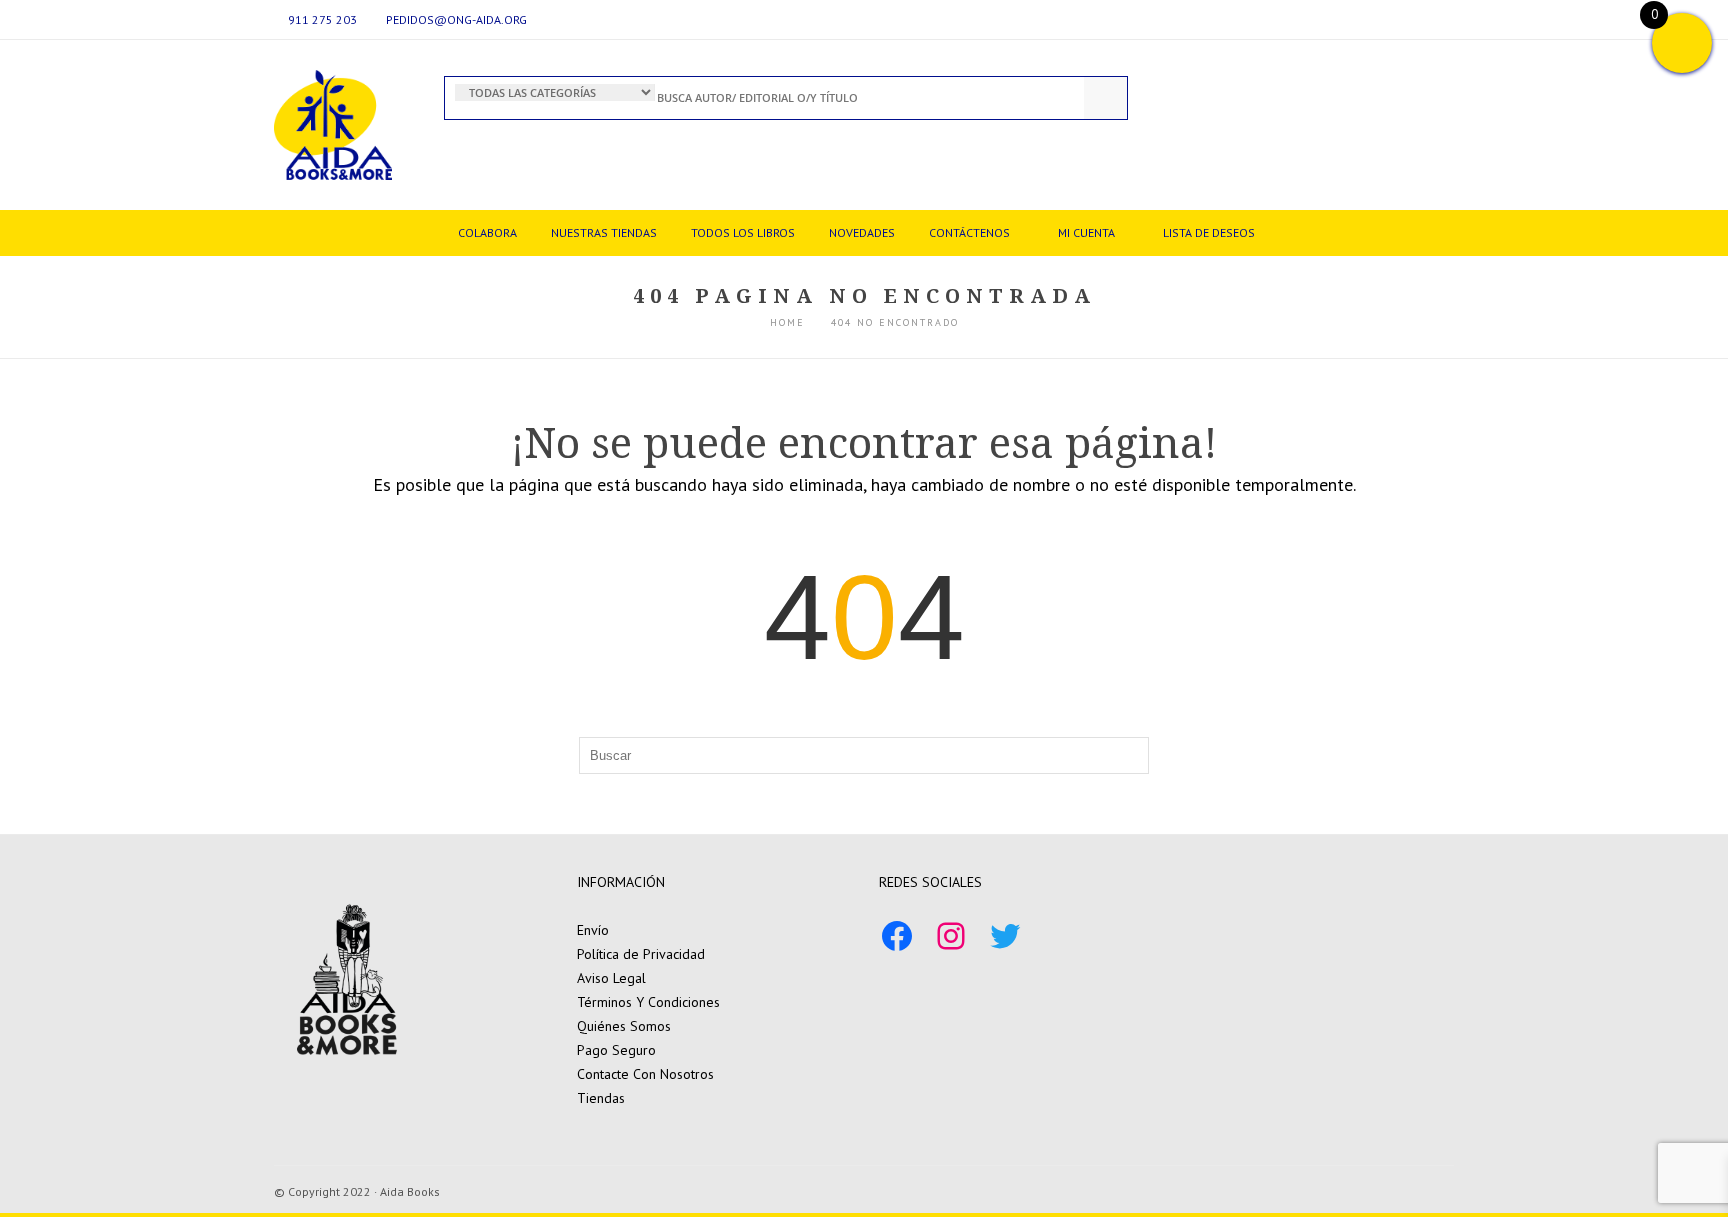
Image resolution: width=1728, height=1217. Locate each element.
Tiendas (601, 1098)
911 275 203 (322, 19)
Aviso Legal (611, 978)
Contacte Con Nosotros (645, 1074)
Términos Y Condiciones (648, 1002)
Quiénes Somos (624, 1026)
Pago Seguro (616, 1050)
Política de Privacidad (641, 954)
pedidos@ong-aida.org (456, 19)
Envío (593, 930)
